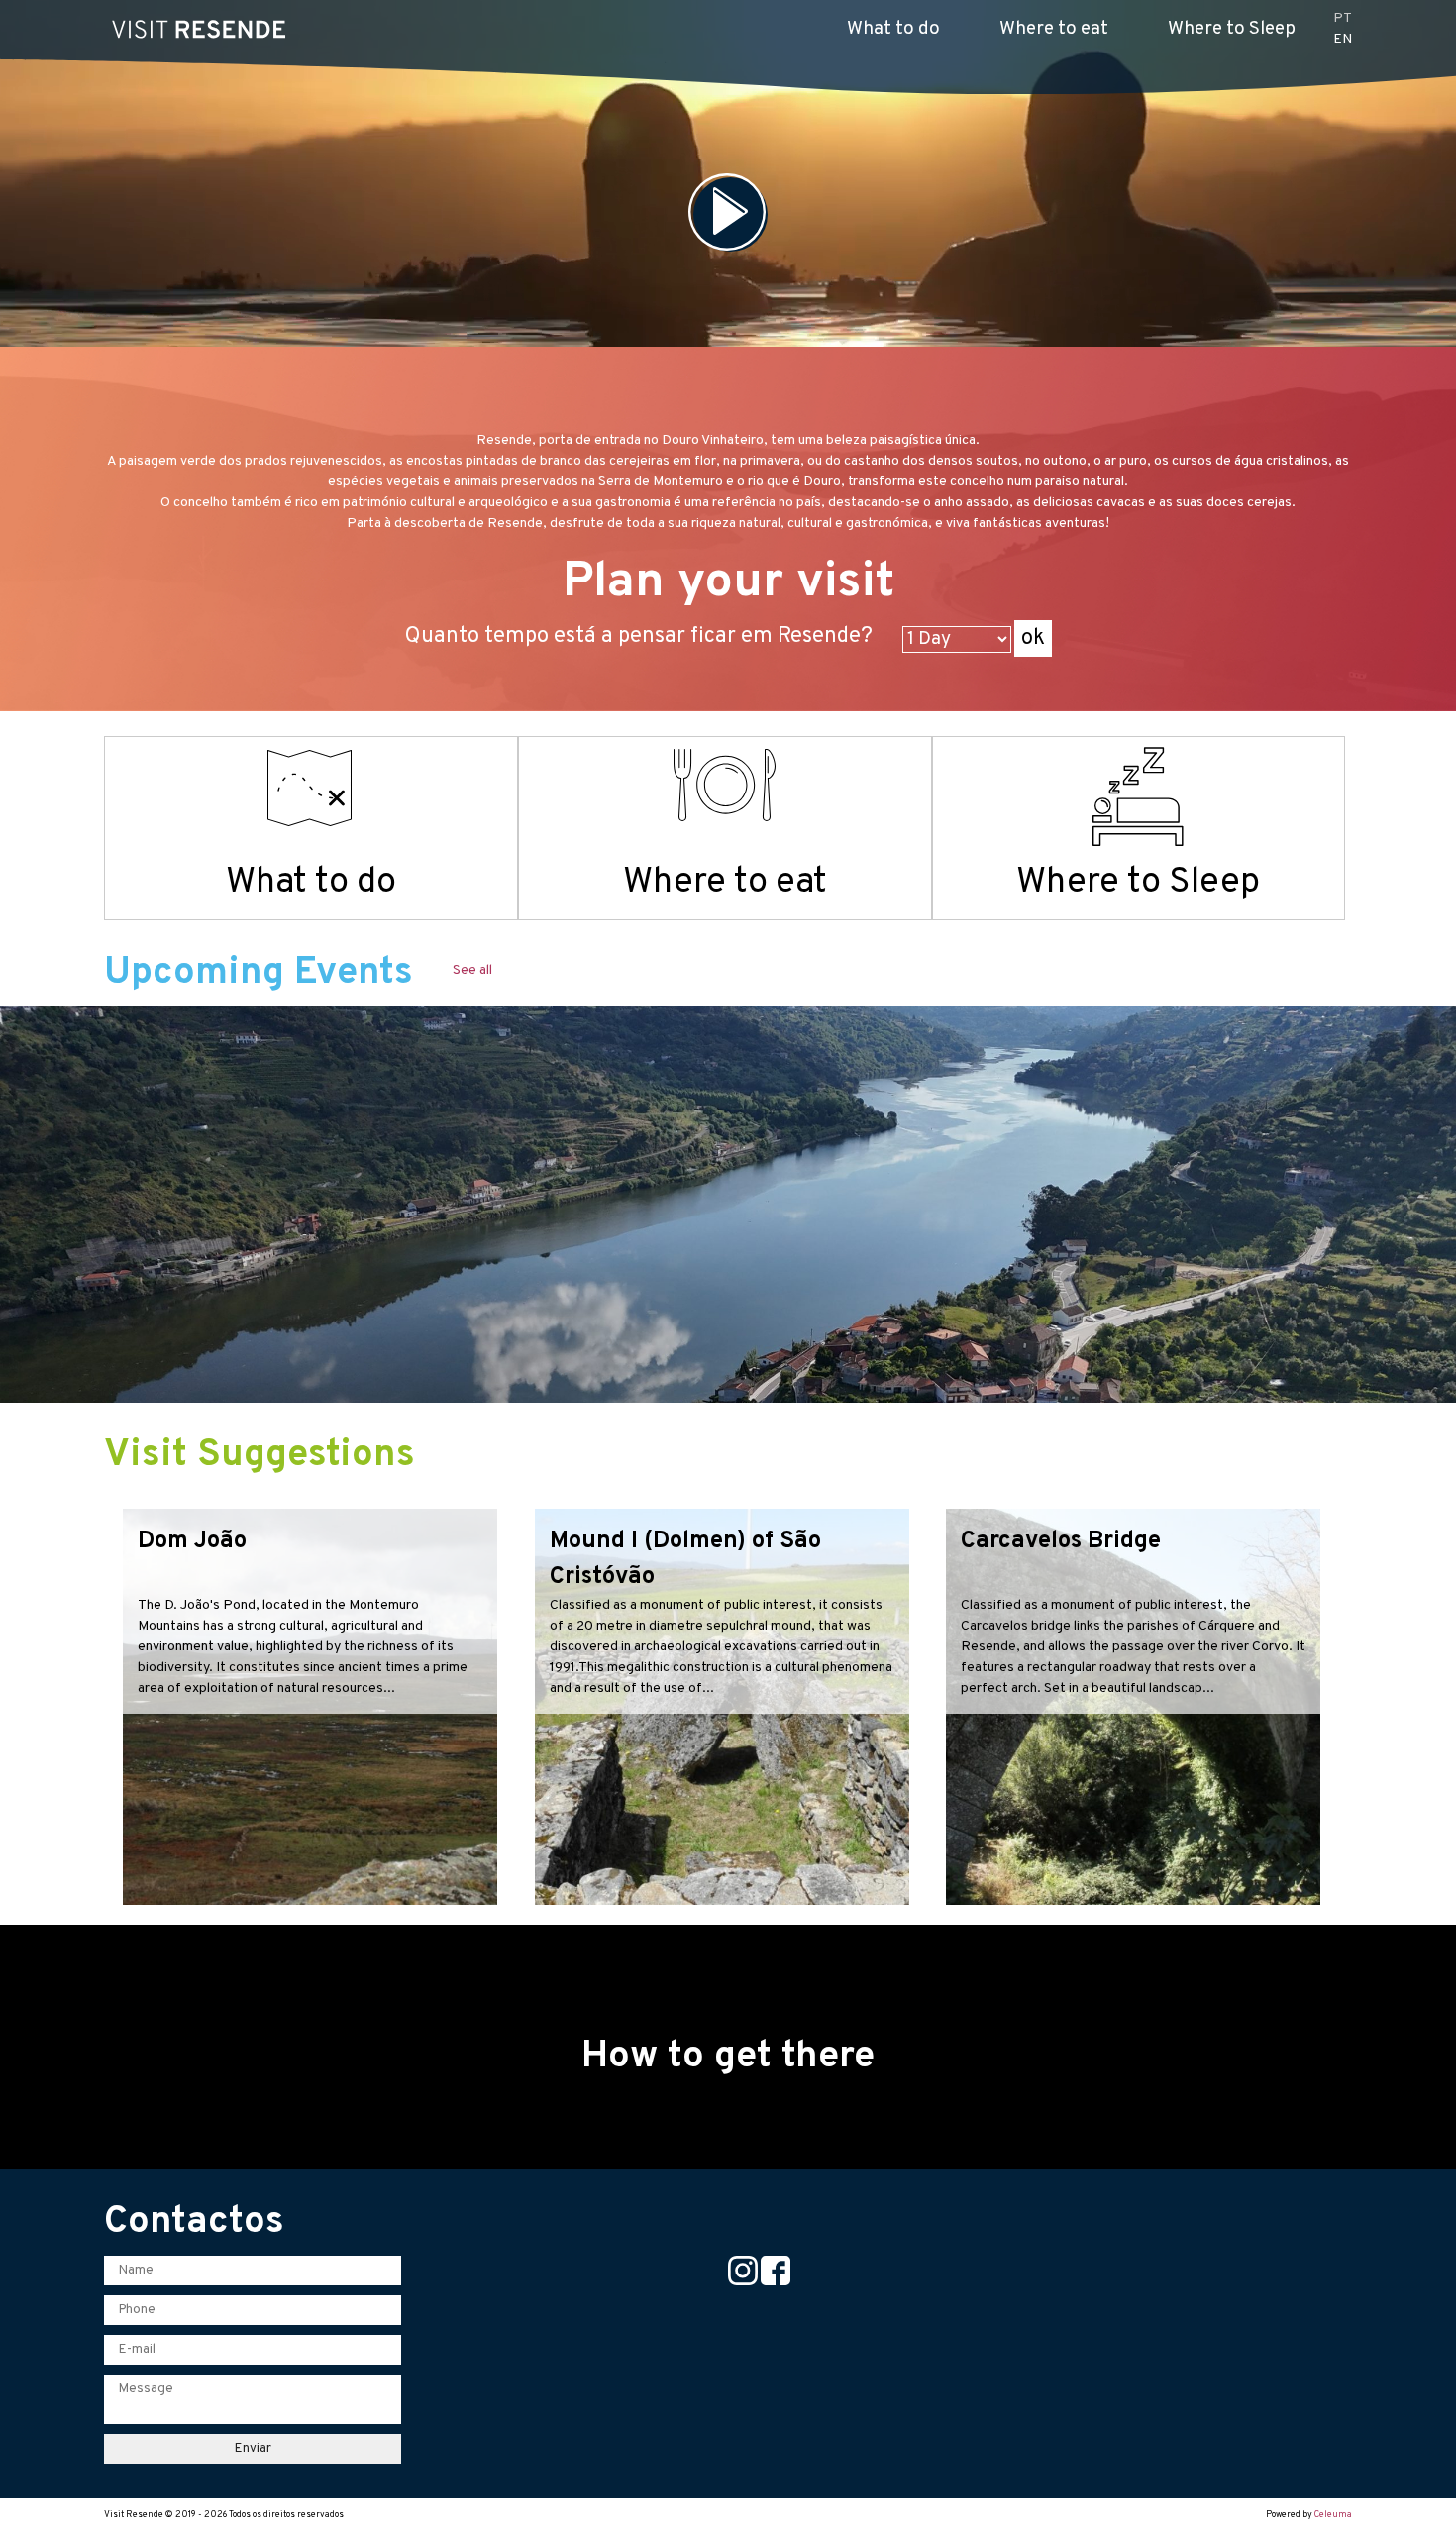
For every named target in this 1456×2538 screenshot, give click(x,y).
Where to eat (1054, 29)
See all (472, 970)
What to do (893, 29)
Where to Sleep (1232, 29)
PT (1343, 18)
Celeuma (1333, 2515)
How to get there (728, 2057)
